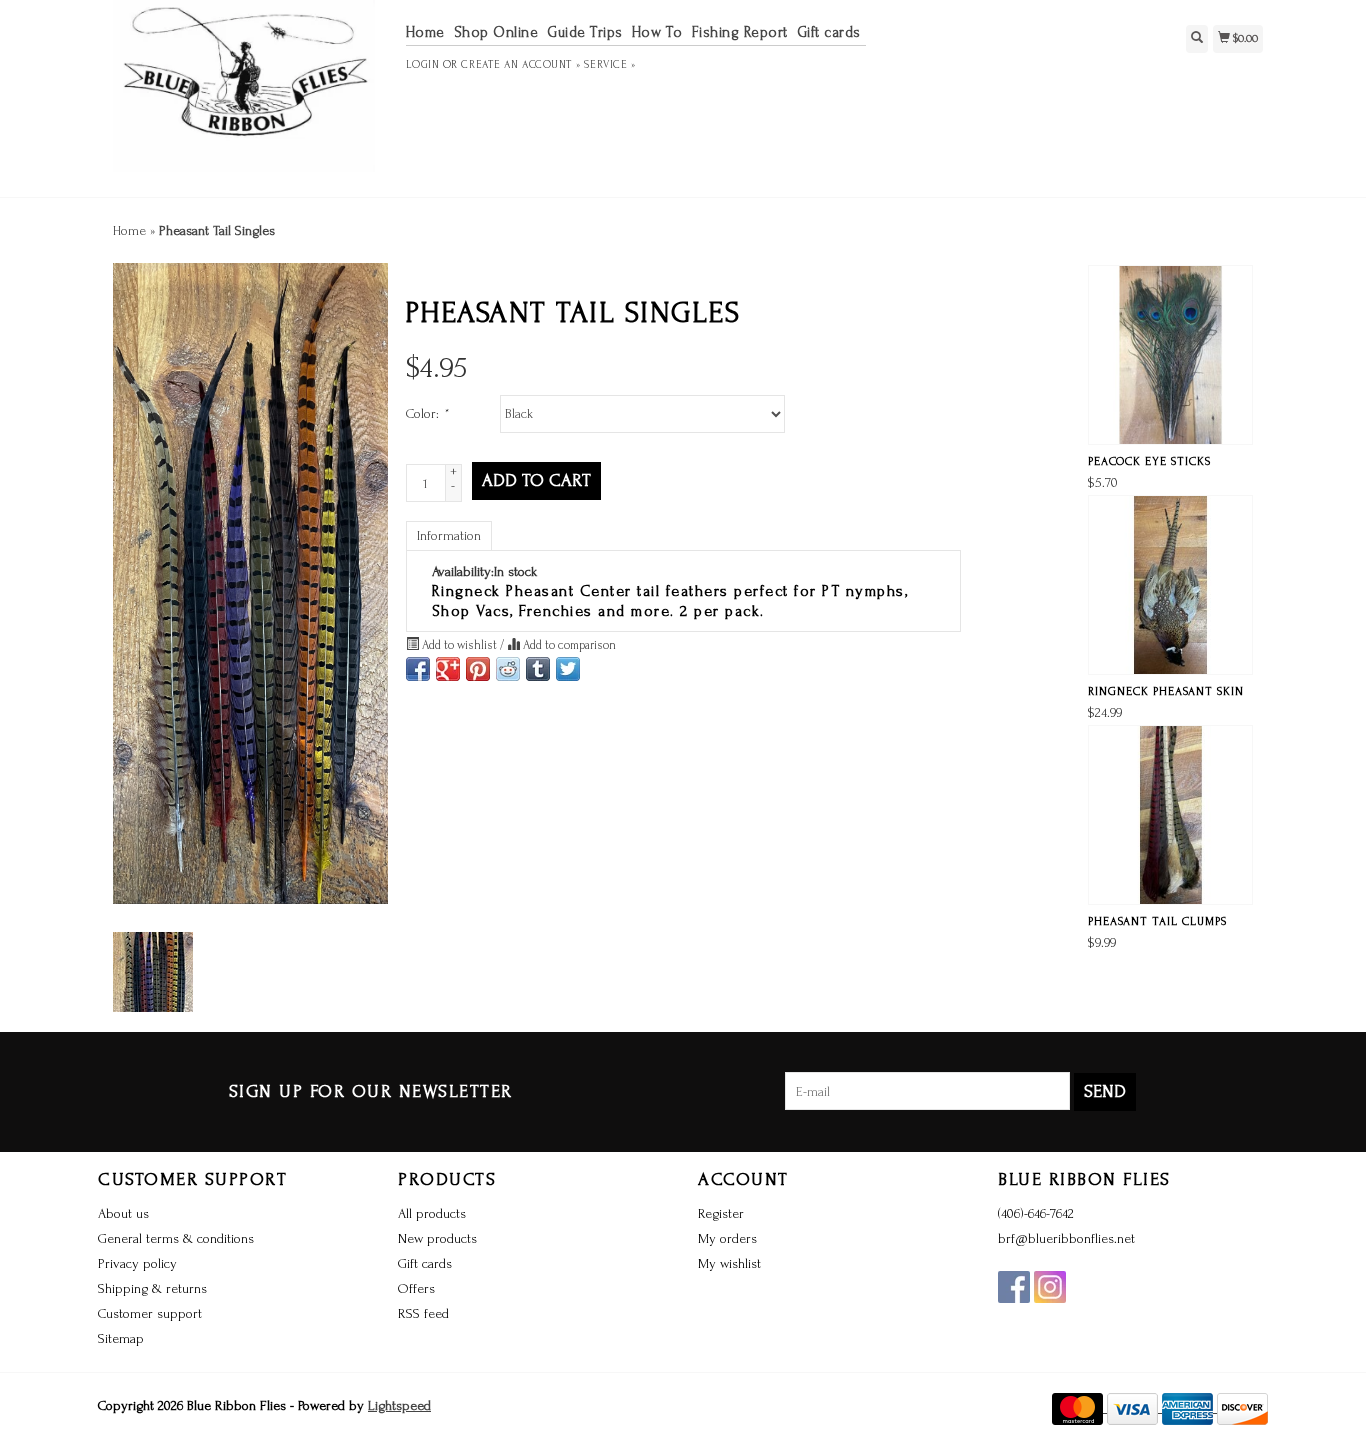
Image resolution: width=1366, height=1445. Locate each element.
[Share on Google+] (448, 669)
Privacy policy (137, 1263)
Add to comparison (568, 645)
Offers (416, 1288)
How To (657, 32)
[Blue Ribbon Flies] (244, 96)
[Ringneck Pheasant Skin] (1170, 585)
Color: (427, 413)
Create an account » (520, 65)
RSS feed (423, 1313)
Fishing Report (740, 32)
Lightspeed (399, 1405)
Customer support (150, 1313)
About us (123, 1213)
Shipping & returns (152, 1288)
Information (449, 535)
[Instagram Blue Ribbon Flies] (1050, 1287)
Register (721, 1213)
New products (437, 1238)
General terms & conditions (176, 1238)
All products (432, 1213)
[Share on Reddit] (508, 669)
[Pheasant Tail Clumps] (1170, 815)
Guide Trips (585, 32)
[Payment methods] (1079, 1407)
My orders (727, 1238)
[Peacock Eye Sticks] (1170, 355)
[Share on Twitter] (568, 669)
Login (423, 65)
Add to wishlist (459, 645)
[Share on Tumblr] (538, 669)
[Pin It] (478, 669)
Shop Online (496, 32)
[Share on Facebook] (418, 669)
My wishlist (729, 1263)
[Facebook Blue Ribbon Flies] (1014, 1287)
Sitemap (121, 1338)
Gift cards (829, 32)
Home (425, 32)
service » (609, 65)
